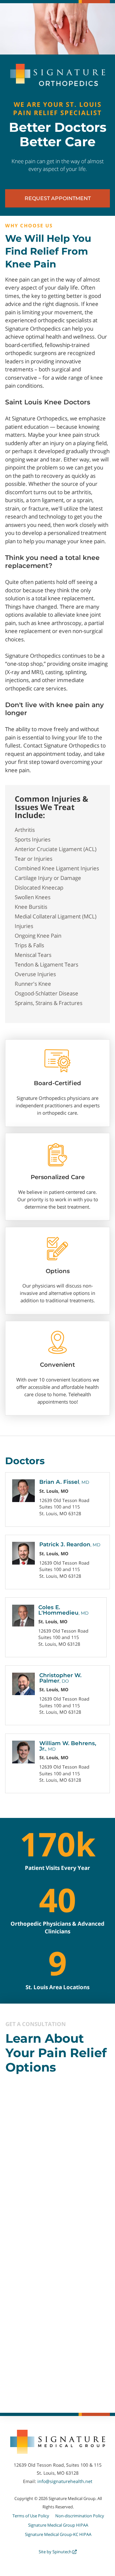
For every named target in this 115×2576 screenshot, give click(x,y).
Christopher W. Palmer (60, 1678)
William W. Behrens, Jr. (68, 1746)
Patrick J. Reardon (70, 1544)
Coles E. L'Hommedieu (63, 1610)
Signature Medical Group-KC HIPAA (58, 2534)
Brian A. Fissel (64, 1482)
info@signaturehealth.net (65, 2481)
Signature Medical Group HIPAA (58, 2525)
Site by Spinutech (56, 2552)
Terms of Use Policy (31, 2516)
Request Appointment (58, 198)
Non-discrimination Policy (80, 2516)
